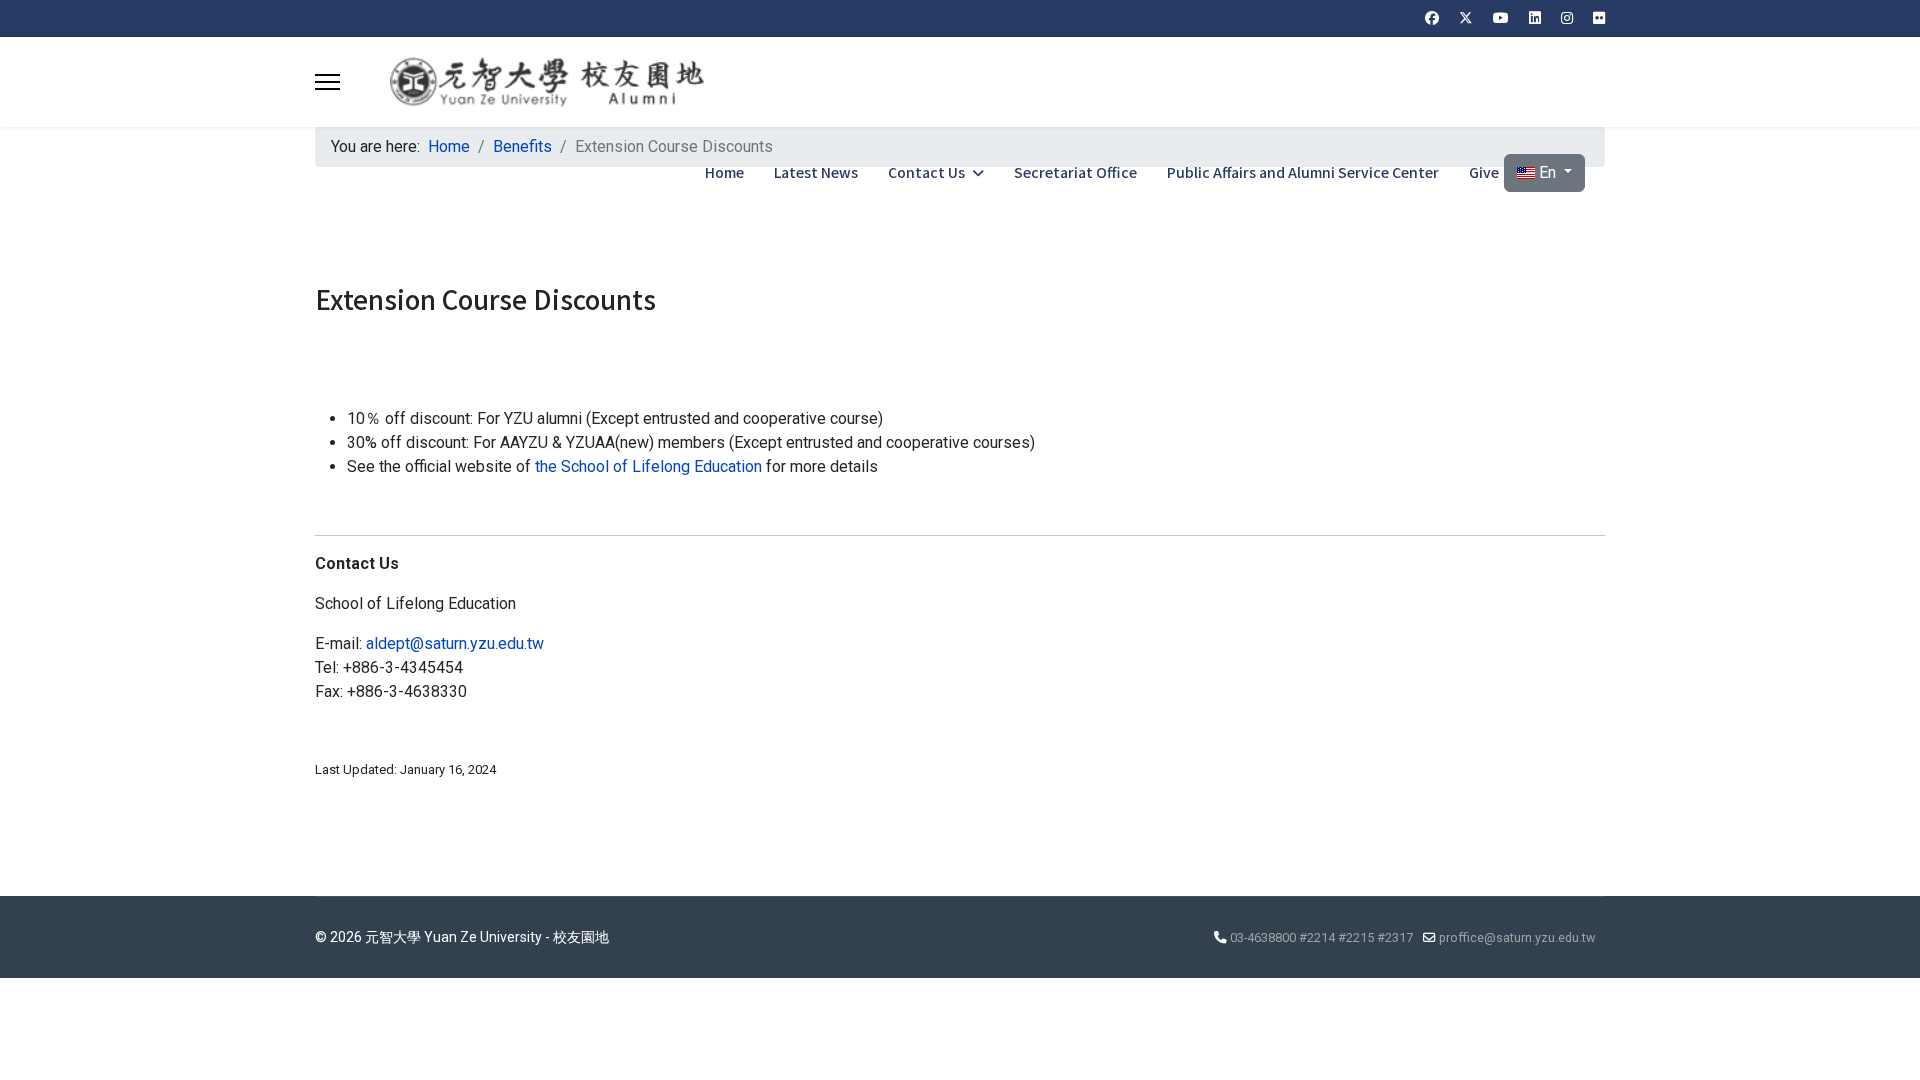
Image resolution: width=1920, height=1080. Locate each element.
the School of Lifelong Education (648, 466)
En (1547, 172)
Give (1484, 172)
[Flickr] (1599, 18)
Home (724, 172)
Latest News (816, 172)
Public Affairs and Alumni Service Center (1303, 172)
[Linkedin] (1535, 18)
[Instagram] (1567, 18)
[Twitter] (1466, 18)
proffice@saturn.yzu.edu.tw (1517, 937)
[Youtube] (1501, 18)
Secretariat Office (1075, 172)
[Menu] (327, 82)
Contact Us (926, 172)
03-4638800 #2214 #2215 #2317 (1321, 937)
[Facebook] (1432, 18)
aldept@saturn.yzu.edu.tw (455, 643)
